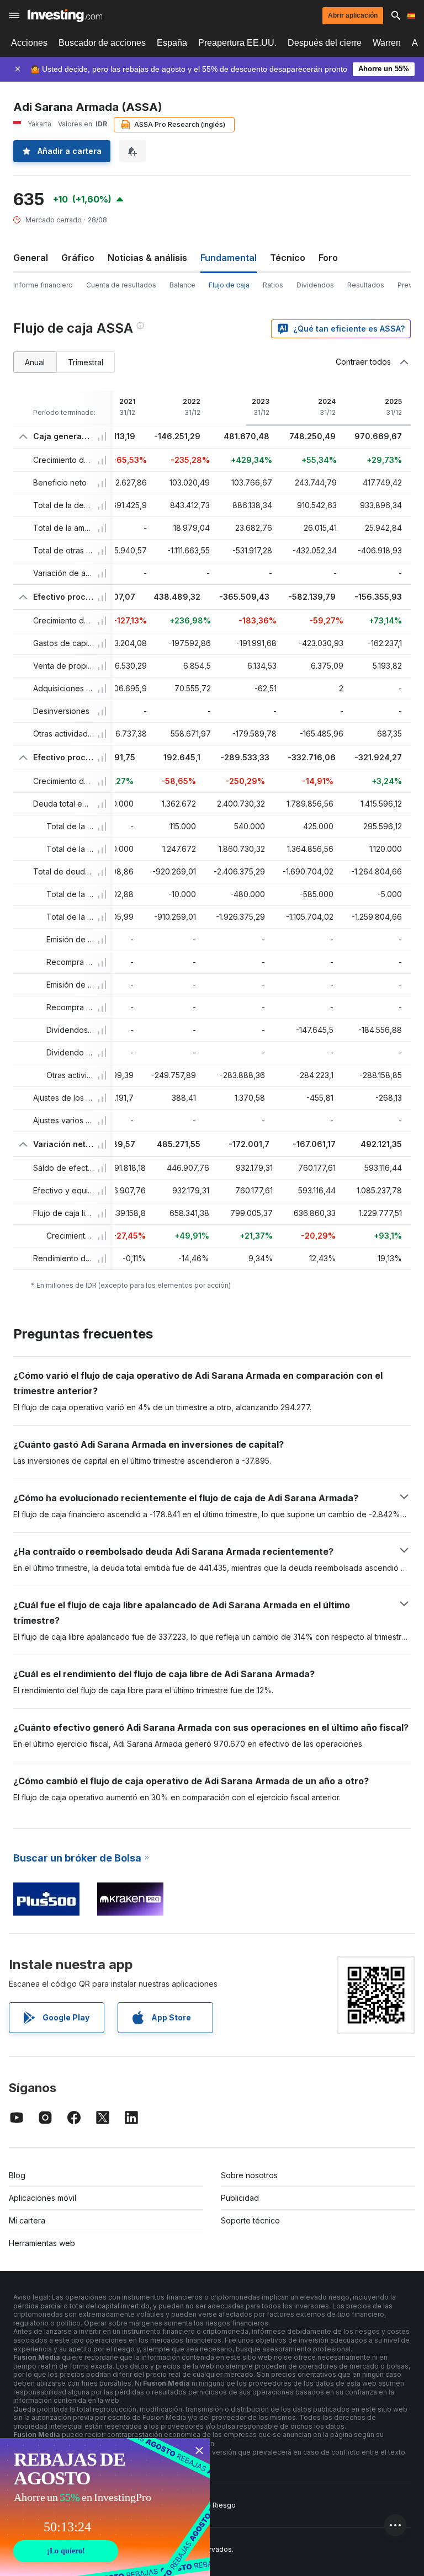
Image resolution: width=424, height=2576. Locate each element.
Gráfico (78, 258)
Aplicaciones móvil (43, 2198)
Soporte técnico (250, 2220)
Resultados (366, 285)
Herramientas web (42, 2243)
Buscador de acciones (102, 43)
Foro (328, 258)
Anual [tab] (35, 362)
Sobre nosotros (249, 2175)
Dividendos (315, 285)
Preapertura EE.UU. (237, 43)
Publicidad (240, 2198)
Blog (17, 2175)
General (31, 258)
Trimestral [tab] (86, 362)
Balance (182, 285)
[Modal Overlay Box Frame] (105, 2507)
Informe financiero (43, 285)
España (172, 43)
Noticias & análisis (147, 258)
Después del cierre (325, 43)
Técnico (288, 258)
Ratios (273, 285)
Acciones (29, 43)
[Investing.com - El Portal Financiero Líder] (65, 15)
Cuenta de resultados (121, 285)
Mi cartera (27, 2220)
